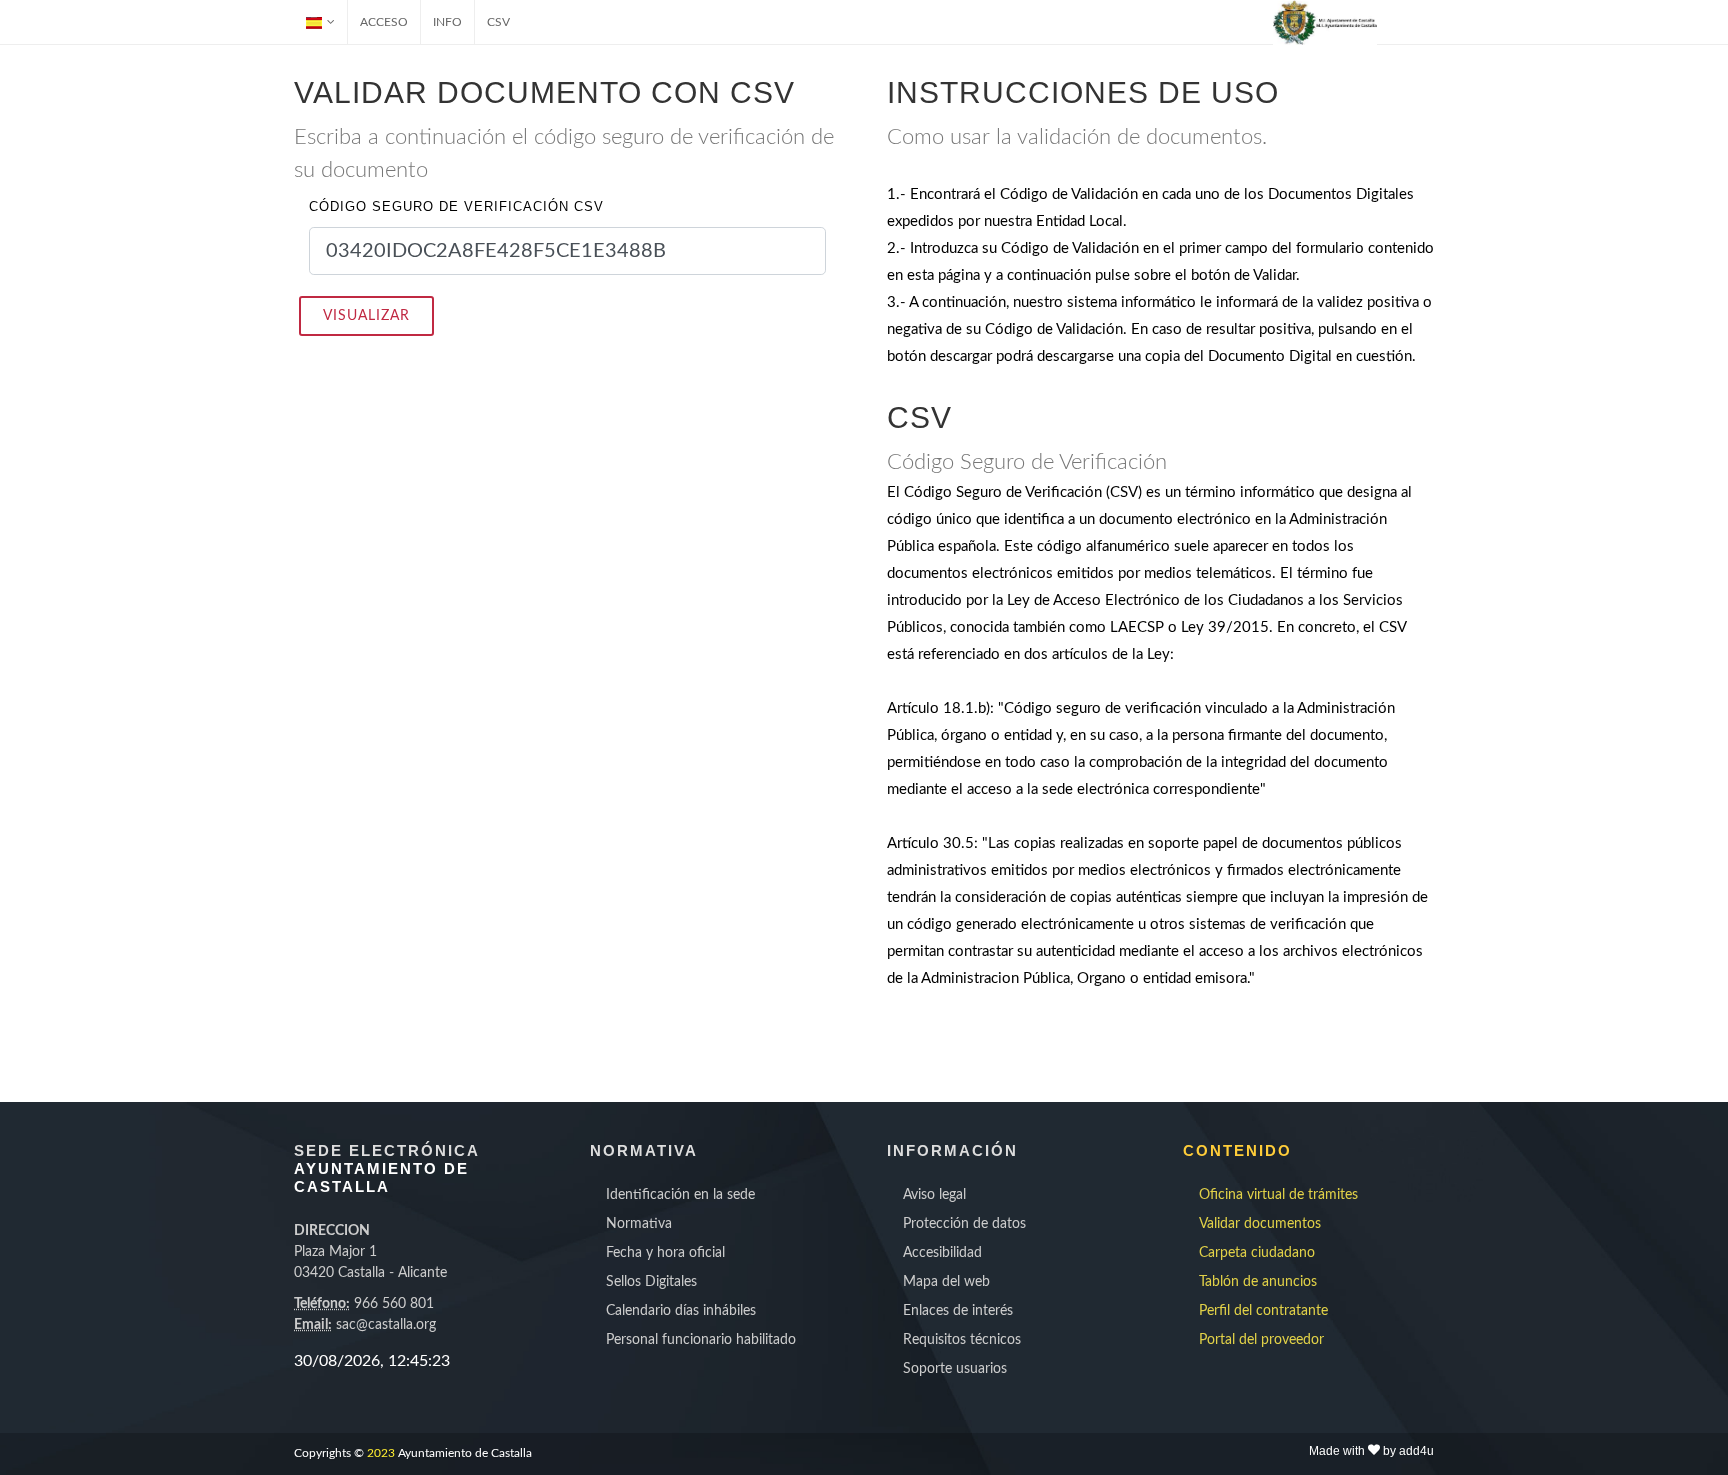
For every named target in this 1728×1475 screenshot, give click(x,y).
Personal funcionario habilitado (701, 1340)
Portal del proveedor (1261, 1340)
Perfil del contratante (1263, 1311)
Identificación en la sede (680, 1195)
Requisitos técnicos (962, 1340)
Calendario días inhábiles (681, 1311)
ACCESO (384, 22)
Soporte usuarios (955, 1369)
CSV (498, 22)
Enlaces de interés (958, 1311)
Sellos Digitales (651, 1282)
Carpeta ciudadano (1257, 1253)
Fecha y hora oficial (665, 1253)
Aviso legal (934, 1195)
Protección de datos (964, 1224)
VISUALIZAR (366, 316)
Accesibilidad (942, 1253)
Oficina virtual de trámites (1278, 1195)
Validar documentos (1260, 1224)
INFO (447, 22)
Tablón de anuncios (1258, 1282)
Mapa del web (946, 1282)
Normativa (639, 1224)
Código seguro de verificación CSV (456, 206)
